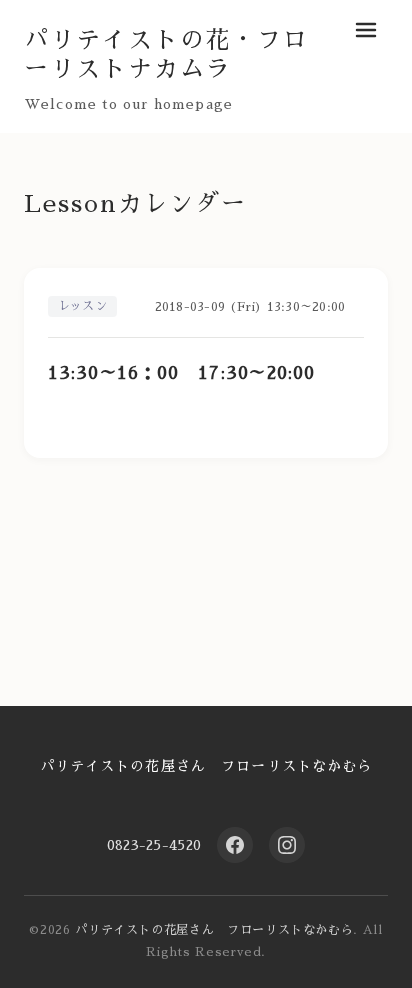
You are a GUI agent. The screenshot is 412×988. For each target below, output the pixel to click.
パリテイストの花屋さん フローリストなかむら (206, 766)
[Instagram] (287, 845)
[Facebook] (235, 845)
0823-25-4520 (154, 845)
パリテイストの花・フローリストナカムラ (166, 54)
